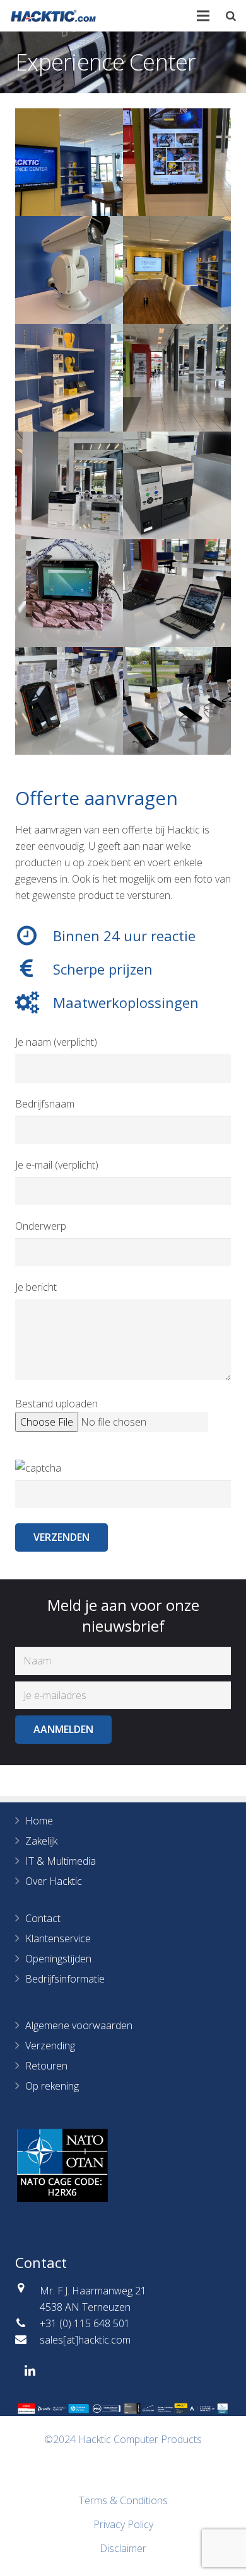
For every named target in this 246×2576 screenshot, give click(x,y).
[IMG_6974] (177, 378)
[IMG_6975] (69, 378)
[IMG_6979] (177, 270)
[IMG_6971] (69, 593)
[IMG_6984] (69, 162)
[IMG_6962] (177, 701)
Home (39, 1821)
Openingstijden (58, 1959)
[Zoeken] (231, 16)
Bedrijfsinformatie (65, 1979)
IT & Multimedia (61, 1861)
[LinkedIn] (30, 2371)
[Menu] (204, 16)
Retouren (46, 2066)
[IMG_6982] (177, 162)
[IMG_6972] (177, 485)
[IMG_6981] (69, 270)
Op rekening (52, 2086)
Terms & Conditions (123, 2500)
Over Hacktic (54, 1881)
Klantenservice (58, 1938)
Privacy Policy (123, 2524)
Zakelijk (41, 1841)
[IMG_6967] (177, 593)
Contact (43, 1918)
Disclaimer (123, 2548)
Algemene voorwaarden (79, 2025)
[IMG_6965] (69, 701)
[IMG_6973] (69, 485)
